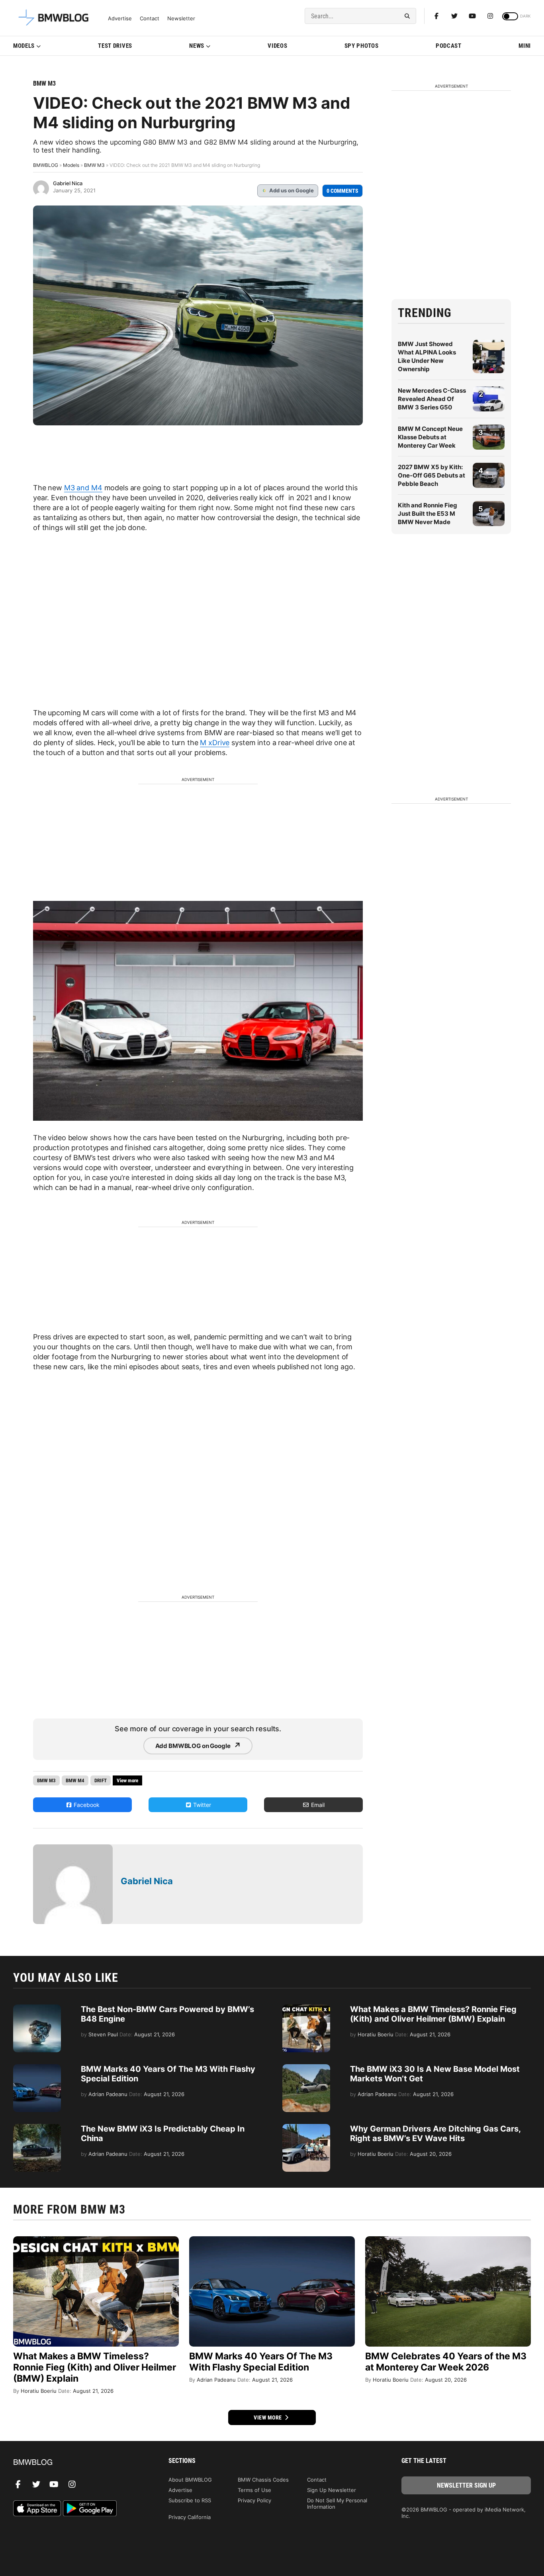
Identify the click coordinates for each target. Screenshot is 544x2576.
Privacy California (190, 2517)
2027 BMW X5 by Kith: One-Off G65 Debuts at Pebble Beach (431, 475)
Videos (277, 46)
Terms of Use (254, 2490)
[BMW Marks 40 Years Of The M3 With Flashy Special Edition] (37, 2068)
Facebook (86, 1805)
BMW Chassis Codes (263, 2480)
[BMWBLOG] (78, 2463)
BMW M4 (75, 1780)
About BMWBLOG (190, 2480)
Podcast (449, 46)
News (197, 46)
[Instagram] (490, 16)
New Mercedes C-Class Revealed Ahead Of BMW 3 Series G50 (432, 399)
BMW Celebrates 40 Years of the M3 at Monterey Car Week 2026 (446, 2362)
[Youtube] (472, 16)
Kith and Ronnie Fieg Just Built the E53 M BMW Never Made (428, 514)
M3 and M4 (83, 488)
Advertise (120, 19)
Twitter (201, 1805)
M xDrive (215, 743)
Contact (150, 19)
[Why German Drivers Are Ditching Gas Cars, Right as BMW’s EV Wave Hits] (306, 2128)
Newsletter (181, 19)
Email (317, 1805)
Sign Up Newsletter (332, 2490)
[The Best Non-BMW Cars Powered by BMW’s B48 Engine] (37, 2008)
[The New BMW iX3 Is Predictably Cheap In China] (37, 2128)
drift (101, 1780)
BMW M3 (44, 83)
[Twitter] (454, 16)
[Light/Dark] (510, 16)
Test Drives (115, 46)
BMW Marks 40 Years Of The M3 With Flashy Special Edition (261, 2362)
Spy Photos (362, 46)
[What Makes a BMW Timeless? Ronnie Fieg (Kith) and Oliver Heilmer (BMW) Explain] (306, 2008)
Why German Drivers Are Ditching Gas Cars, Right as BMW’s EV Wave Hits (435, 2134)
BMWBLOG (46, 165)
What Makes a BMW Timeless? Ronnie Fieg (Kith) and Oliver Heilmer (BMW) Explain (433, 2014)
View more (268, 2417)
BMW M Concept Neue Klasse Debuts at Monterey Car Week (430, 437)
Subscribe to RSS (190, 2500)
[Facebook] (436, 16)
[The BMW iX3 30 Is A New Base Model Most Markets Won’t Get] (306, 2068)
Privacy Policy (254, 2500)
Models (24, 46)
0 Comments (342, 191)
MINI (525, 46)
